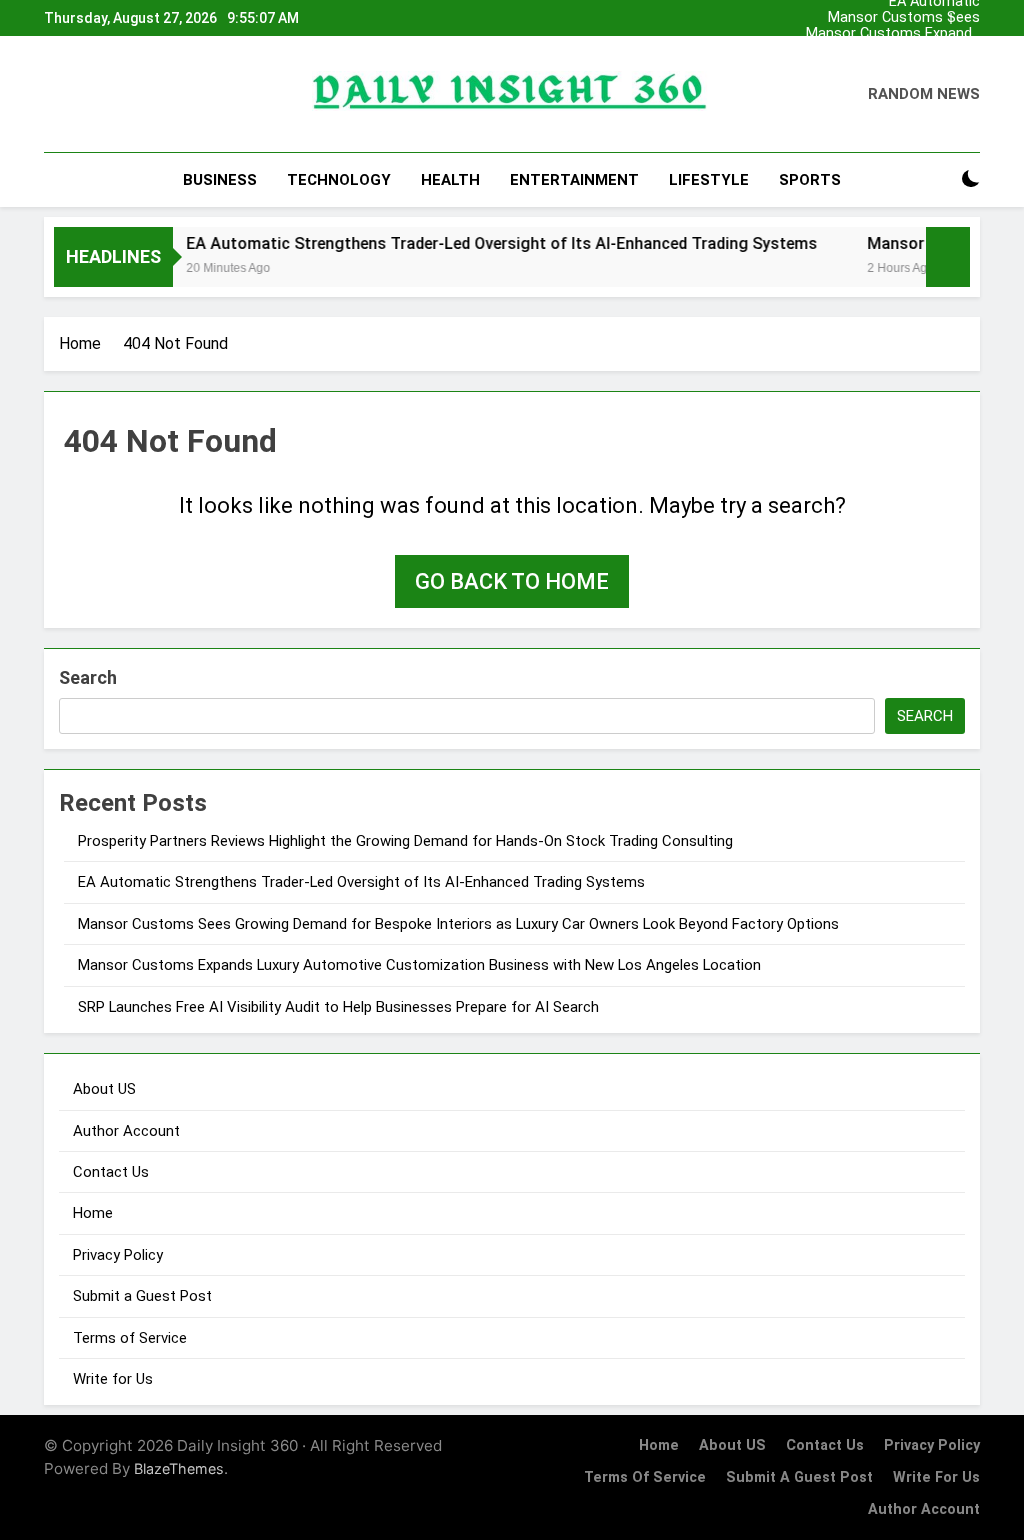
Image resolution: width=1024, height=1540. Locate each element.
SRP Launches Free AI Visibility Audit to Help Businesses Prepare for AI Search (338, 1007)
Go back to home (512, 581)
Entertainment (574, 180)
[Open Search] (936, 179)
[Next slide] (965, 18)
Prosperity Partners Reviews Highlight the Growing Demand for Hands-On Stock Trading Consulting (899, 50)
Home (93, 1213)
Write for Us (113, 1379)
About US (104, 1089)
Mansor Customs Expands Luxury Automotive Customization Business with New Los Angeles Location (893, 34)
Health (450, 180)
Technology (339, 180)
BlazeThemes (179, 1468)
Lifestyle (709, 180)
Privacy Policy (118, 1255)
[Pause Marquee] (948, 257)
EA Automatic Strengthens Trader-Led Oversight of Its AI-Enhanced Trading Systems (901, 66)
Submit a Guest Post (142, 1296)
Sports (810, 180)
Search (88, 677)
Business (220, 180)
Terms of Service (130, 1338)
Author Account (126, 1131)
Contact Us (111, 1172)
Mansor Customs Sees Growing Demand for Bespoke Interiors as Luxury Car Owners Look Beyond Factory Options (900, 18)
